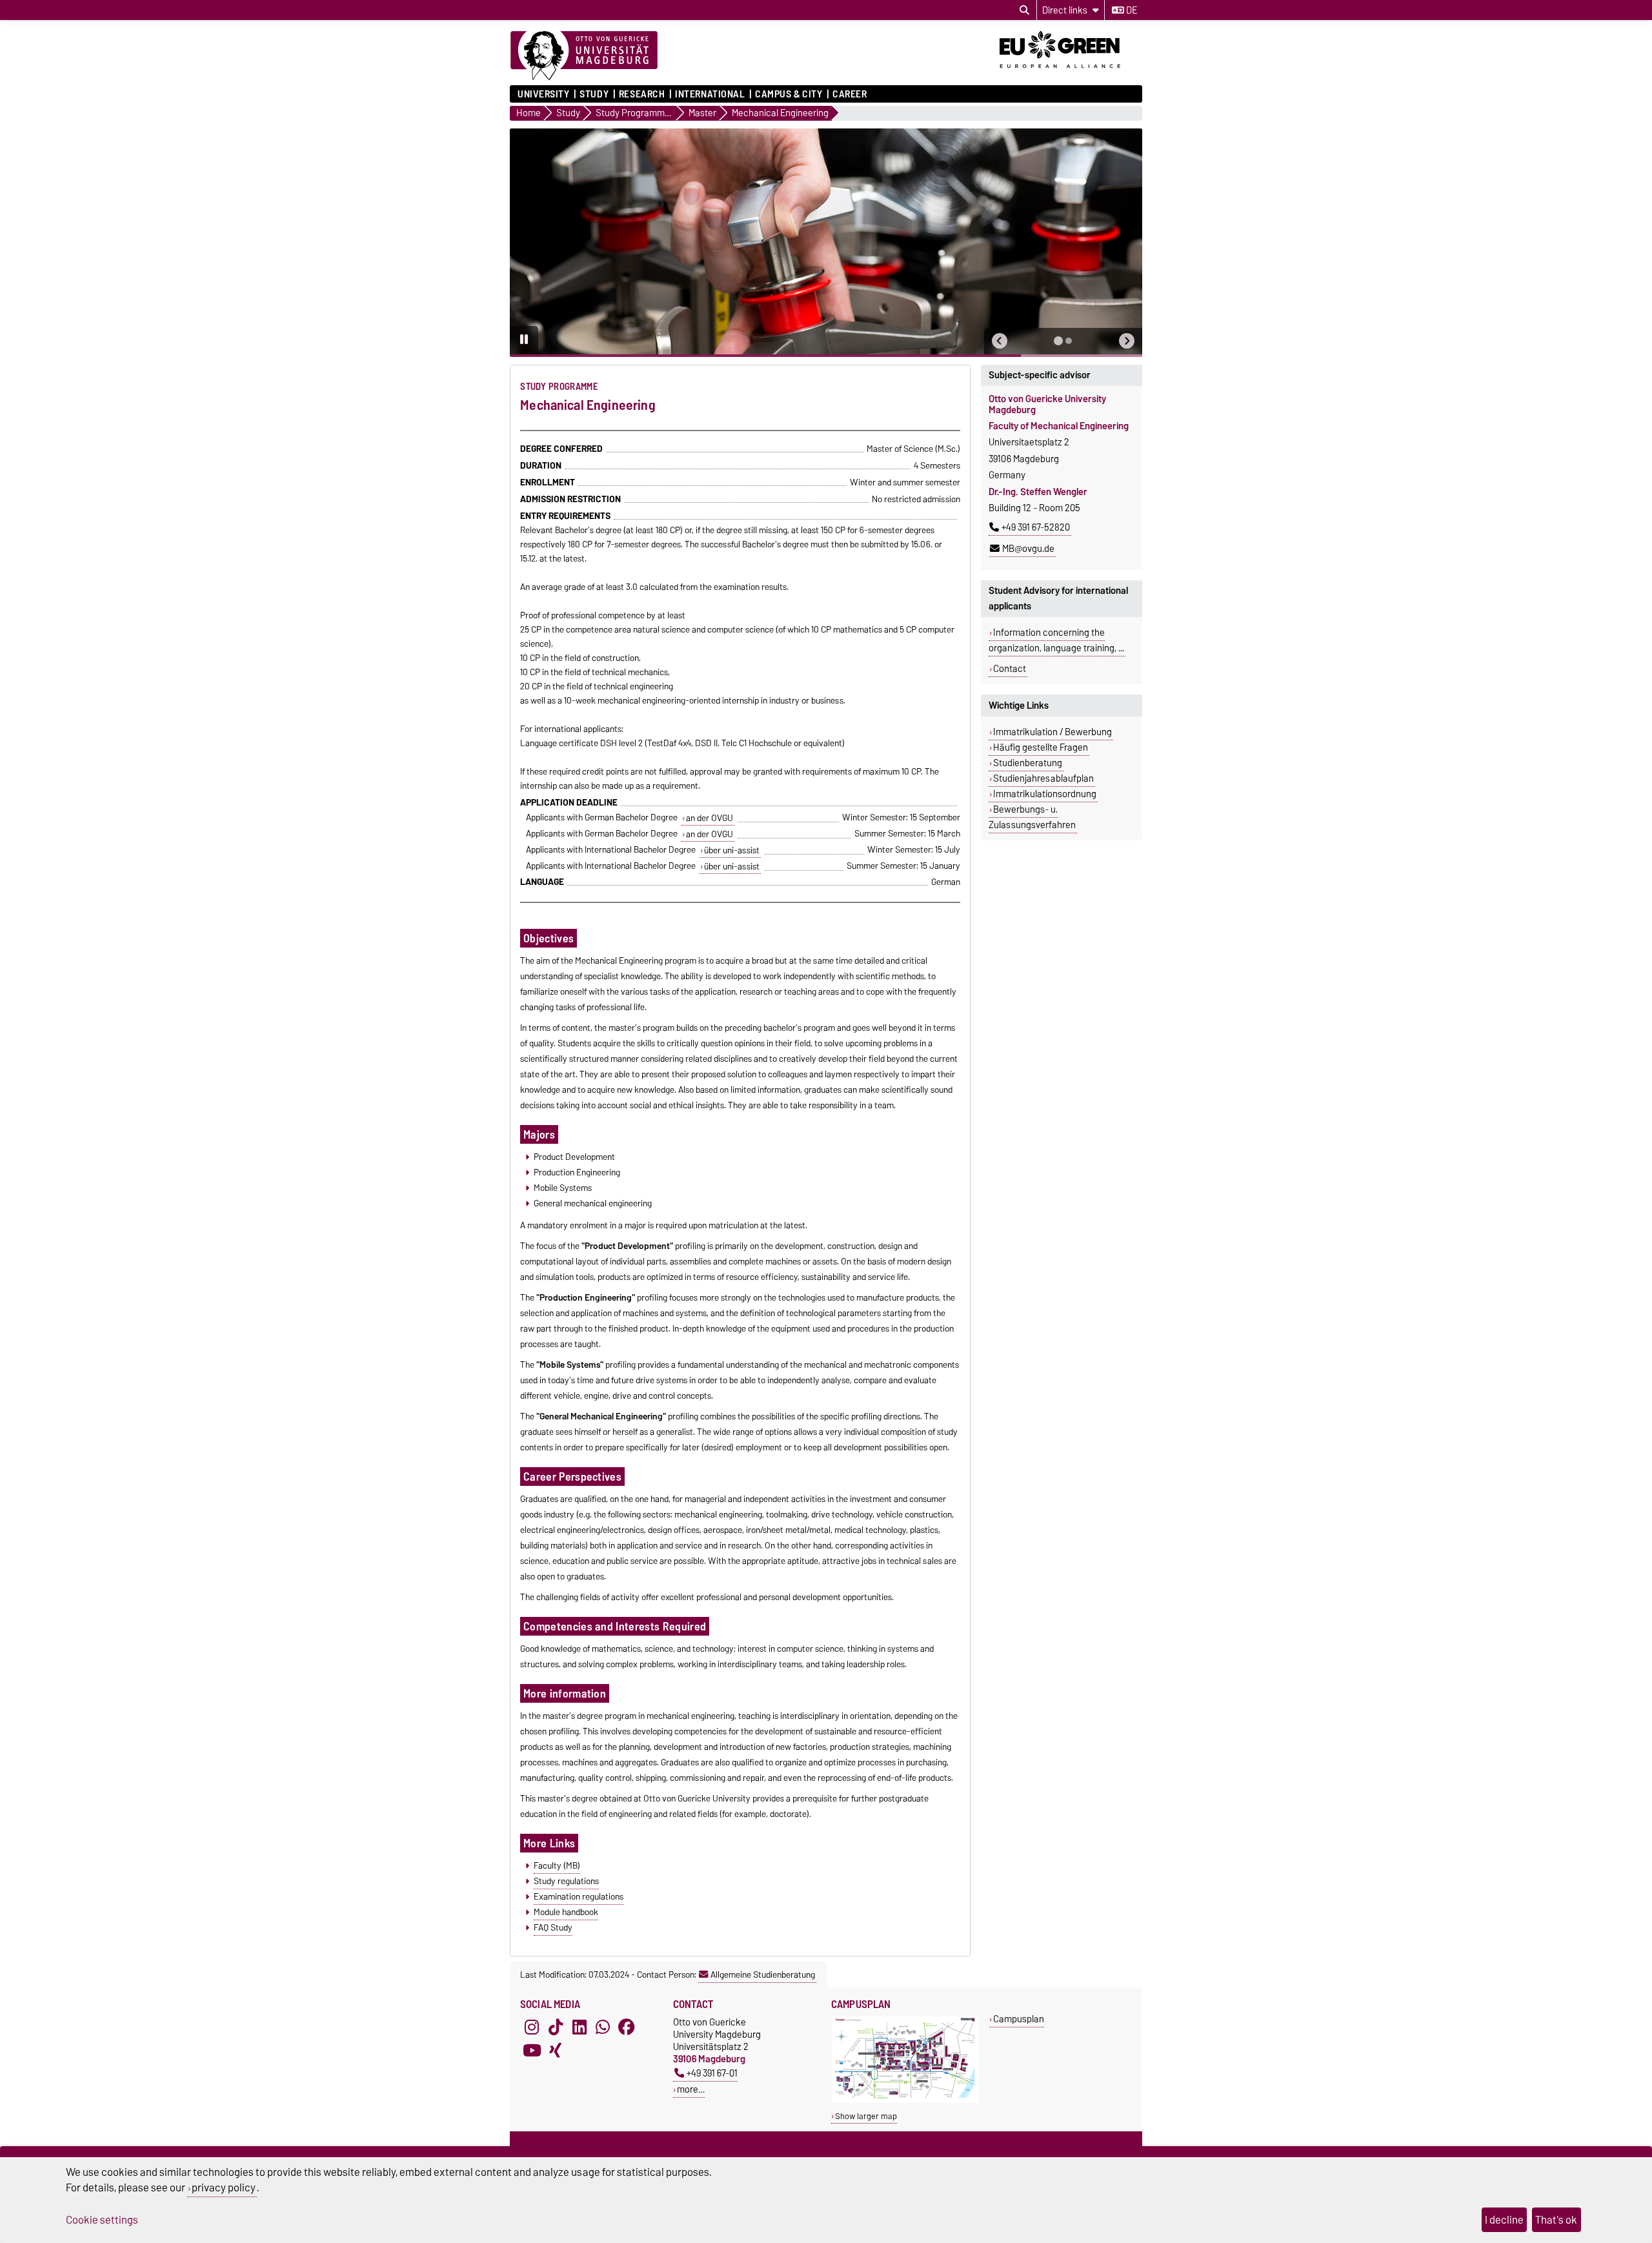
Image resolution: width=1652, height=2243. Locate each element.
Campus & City (789, 94)
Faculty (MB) (557, 1865)
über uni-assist (732, 850)
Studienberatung (1028, 763)
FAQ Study (553, 1927)
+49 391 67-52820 (1036, 527)
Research (642, 94)
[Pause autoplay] (524, 340)
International (710, 94)
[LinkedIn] (579, 2027)
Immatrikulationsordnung (1045, 794)
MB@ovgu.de (1028, 549)
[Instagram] (532, 2027)
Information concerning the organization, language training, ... (1056, 640)
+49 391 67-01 (712, 2073)
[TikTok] (556, 2027)
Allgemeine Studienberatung (763, 1974)
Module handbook (566, 1912)
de (1131, 10)
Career (850, 94)
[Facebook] (627, 2027)
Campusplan (1019, 2019)
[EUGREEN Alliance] (1071, 73)
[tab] (1058, 341)
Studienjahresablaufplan (1043, 778)
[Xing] (556, 2051)
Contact (1010, 669)
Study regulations (566, 1881)
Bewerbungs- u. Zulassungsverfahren (1032, 817)
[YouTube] (532, 2051)
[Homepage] (584, 56)
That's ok (1556, 2220)
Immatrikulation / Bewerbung (1053, 732)
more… (691, 2089)
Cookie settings (102, 2220)
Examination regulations (579, 1896)
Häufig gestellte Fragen (1041, 747)
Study (594, 94)
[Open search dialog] (1024, 10)
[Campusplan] (905, 2100)
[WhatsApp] (603, 2027)
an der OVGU (710, 818)
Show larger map (866, 2116)
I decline (1504, 2220)
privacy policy (224, 2187)
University (544, 94)
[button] (1000, 341)
